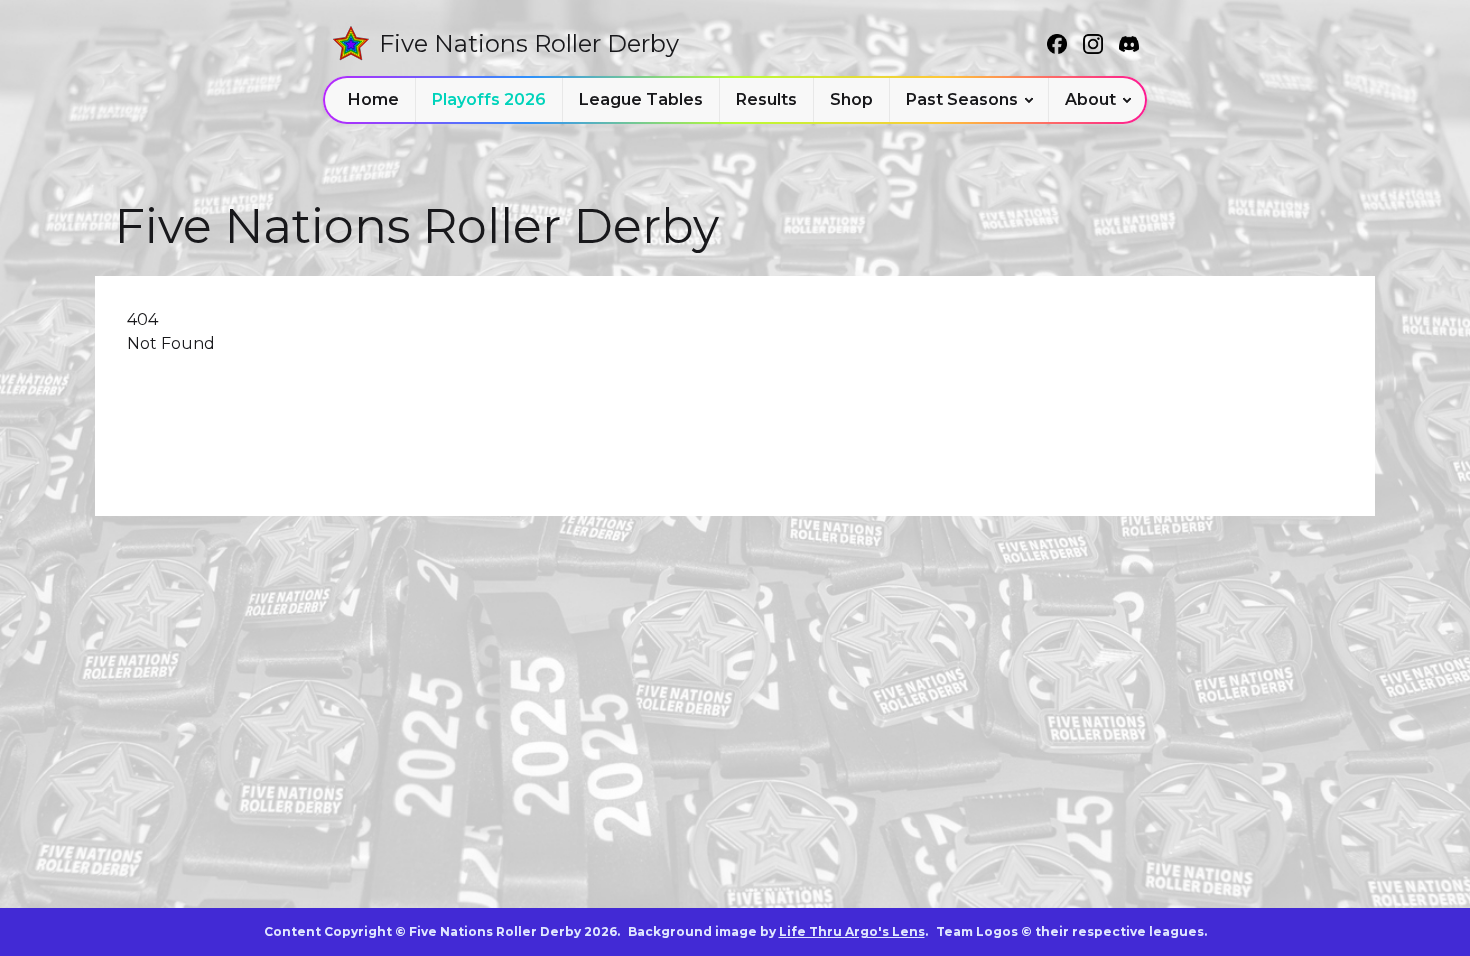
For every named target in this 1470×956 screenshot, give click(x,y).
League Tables (641, 99)
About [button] (1090, 99)
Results (766, 99)
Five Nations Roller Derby (529, 43)
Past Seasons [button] (962, 99)
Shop (851, 99)
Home (373, 99)
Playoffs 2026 (489, 99)
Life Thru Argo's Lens (852, 931)
